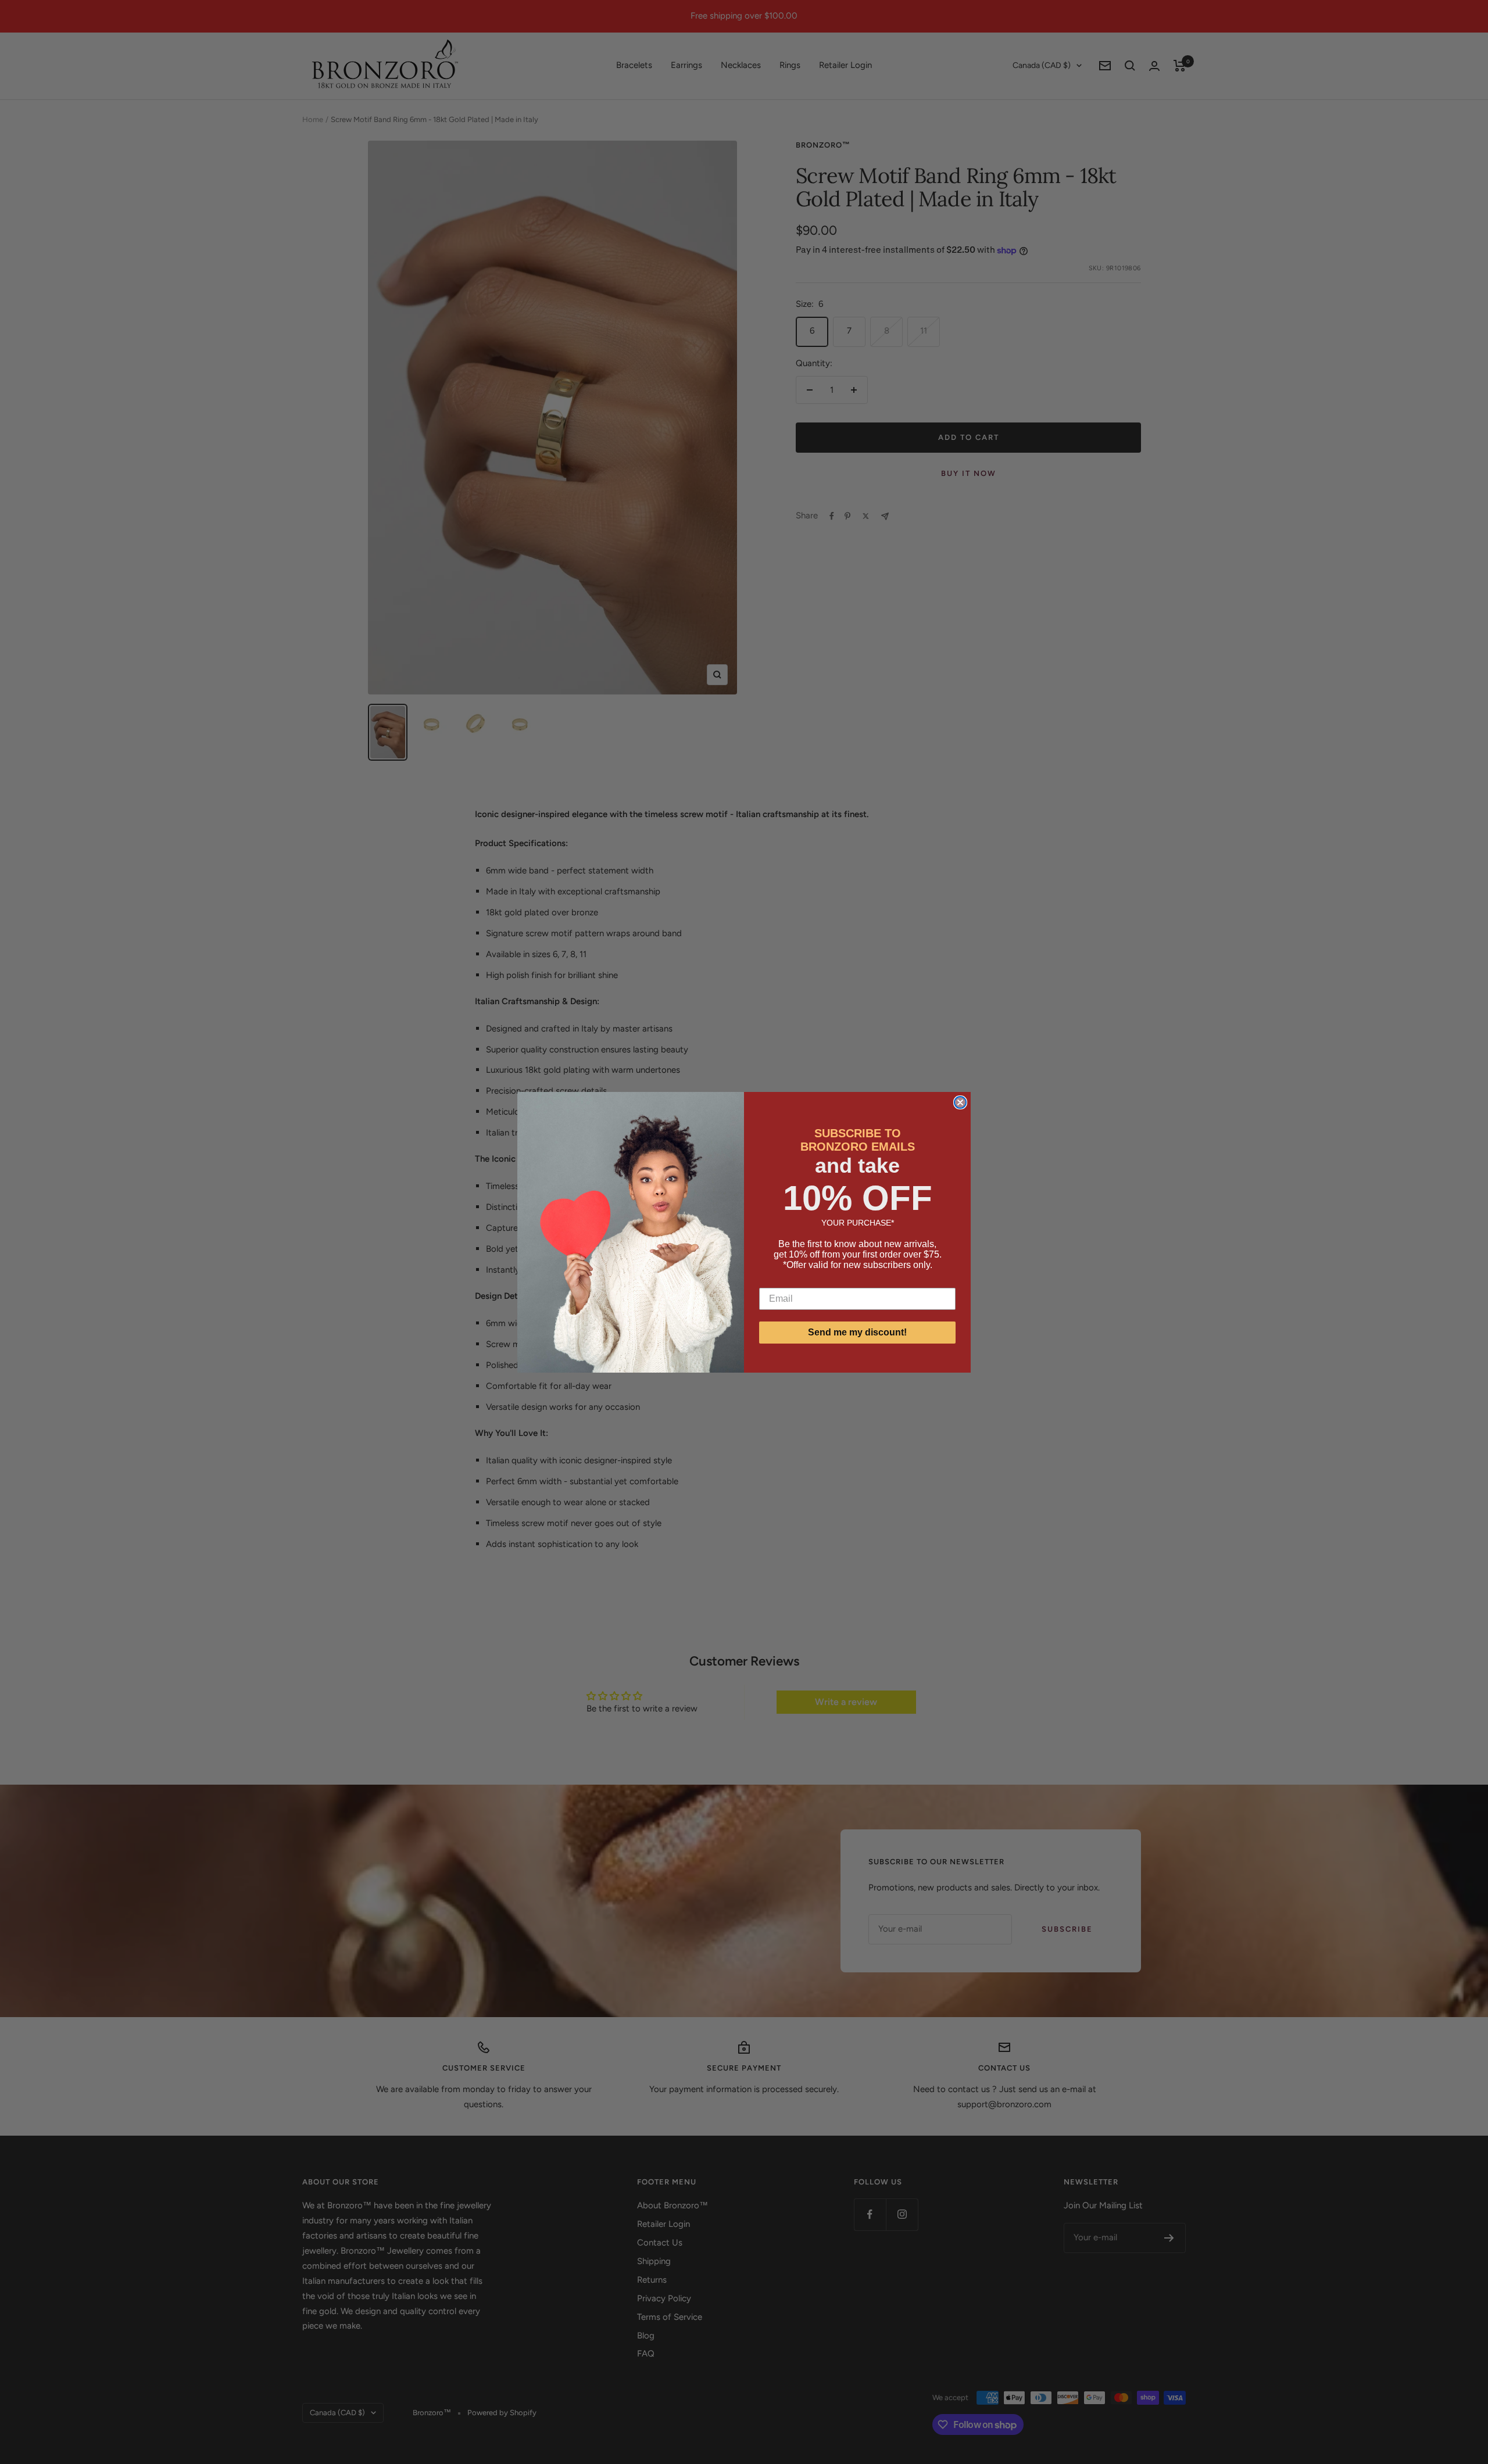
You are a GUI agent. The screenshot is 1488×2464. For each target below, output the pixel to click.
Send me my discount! (857, 1332)
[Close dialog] (960, 1102)
